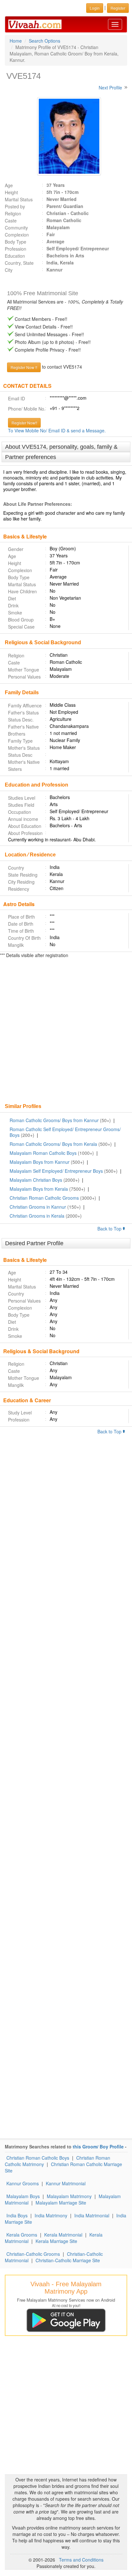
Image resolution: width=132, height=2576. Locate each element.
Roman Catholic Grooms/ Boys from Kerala (53, 1144)
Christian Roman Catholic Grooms (44, 1198)
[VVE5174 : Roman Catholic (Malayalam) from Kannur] (66, 136)
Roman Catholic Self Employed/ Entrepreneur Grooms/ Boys (65, 1132)
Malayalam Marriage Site (61, 2203)
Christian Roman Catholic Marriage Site (63, 2167)
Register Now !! (24, 367)
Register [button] (118, 8)
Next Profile (110, 88)
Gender (16, 549)
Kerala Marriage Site (56, 2241)
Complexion (17, 235)
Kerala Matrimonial (63, 2235)
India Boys (17, 2215)
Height (11, 192)
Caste (11, 221)
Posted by (15, 206)
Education (15, 256)
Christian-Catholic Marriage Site (68, 2260)
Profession (16, 249)
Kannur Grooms (23, 2183)
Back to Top (110, 1229)
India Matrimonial (92, 2215)
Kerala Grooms (22, 2235)
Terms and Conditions (81, 2560)
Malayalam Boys (23, 2196)
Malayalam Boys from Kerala (39, 1189)
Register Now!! (24, 423)
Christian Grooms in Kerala (37, 1216)
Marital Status (19, 199)
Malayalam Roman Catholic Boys (43, 1153)
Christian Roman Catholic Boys (38, 2158)
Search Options (45, 41)
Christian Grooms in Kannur (38, 1207)
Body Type (16, 242)
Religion (13, 213)
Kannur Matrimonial (66, 2183)
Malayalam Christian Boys (36, 1180)
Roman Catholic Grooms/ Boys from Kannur (54, 1120)
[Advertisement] (66, 1031)
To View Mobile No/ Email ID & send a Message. (57, 430)
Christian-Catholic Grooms (33, 2254)
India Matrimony (51, 2215)
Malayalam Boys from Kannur (40, 1162)
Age (9, 185)
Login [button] (95, 8)
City (9, 270)
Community (16, 228)
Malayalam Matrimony (69, 2196)
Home (16, 41)
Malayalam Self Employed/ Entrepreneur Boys (56, 1171)
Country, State (19, 263)
